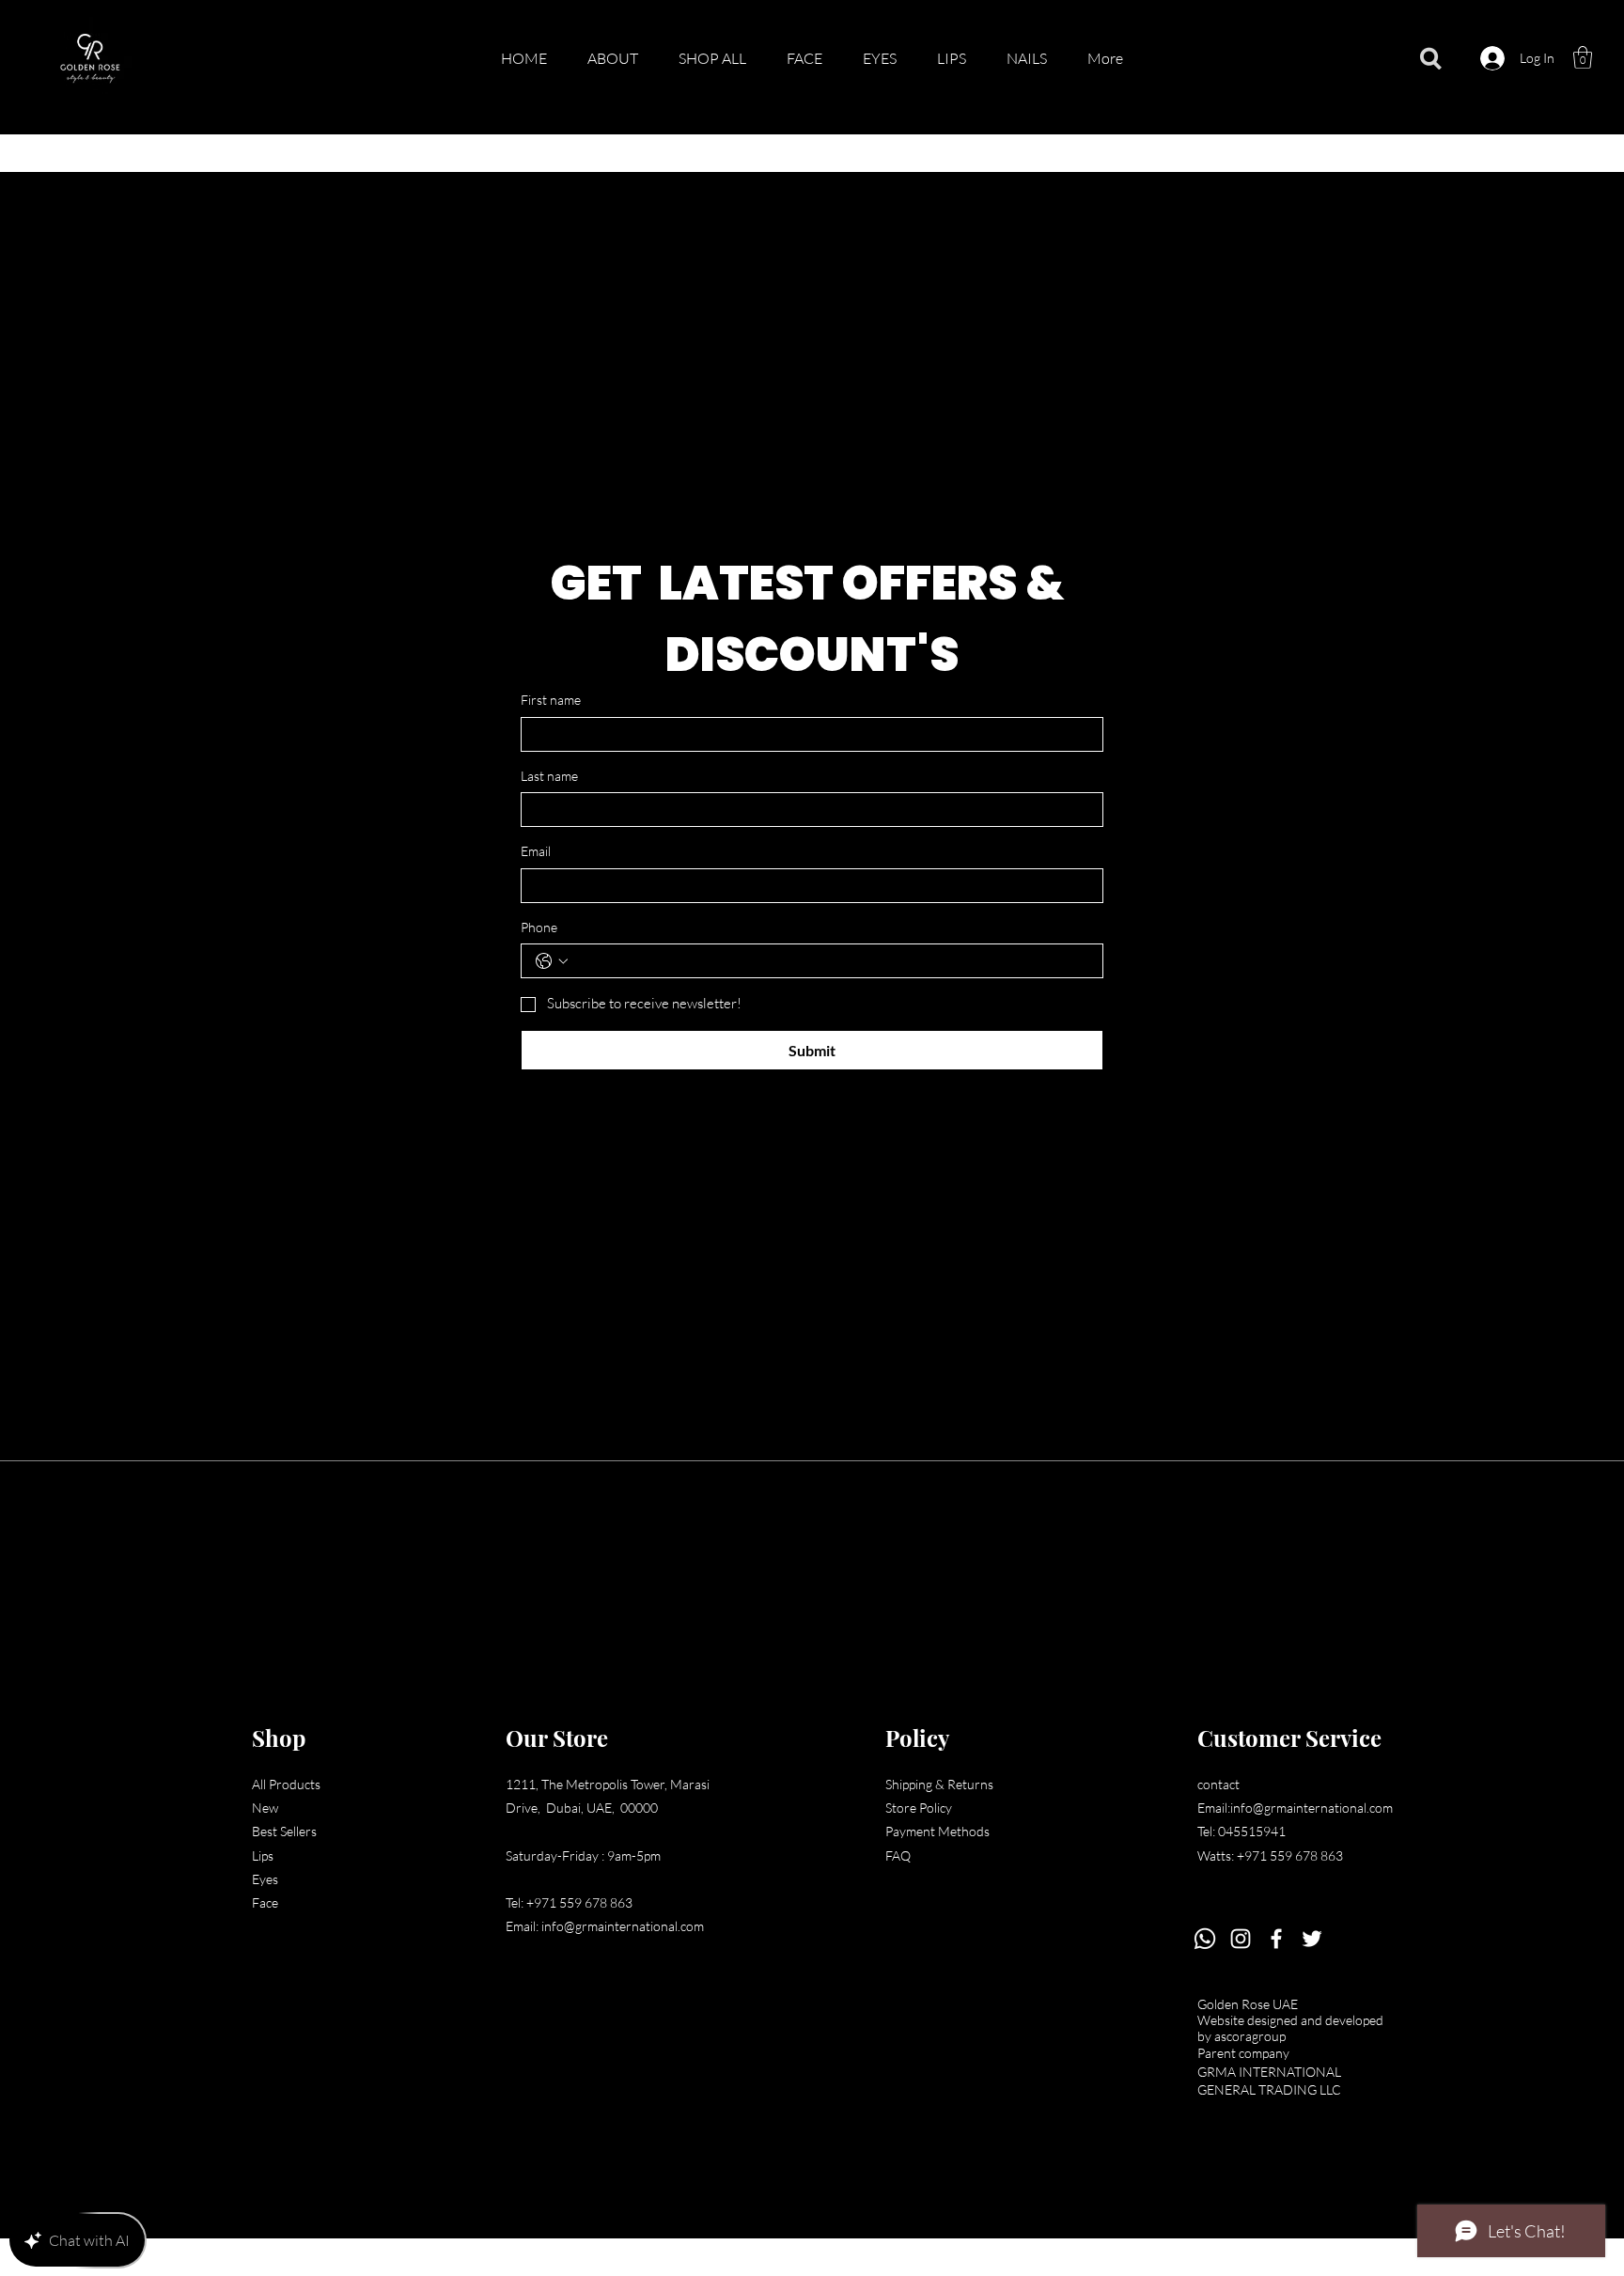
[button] (1583, 57)
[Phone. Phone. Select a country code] (552, 961)
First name (551, 700)
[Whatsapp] (1205, 1939)
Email (536, 851)
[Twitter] (1312, 1939)
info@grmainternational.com (623, 1926)
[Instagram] (1241, 1939)
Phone (539, 927)
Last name (549, 776)
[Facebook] (1276, 1939)
